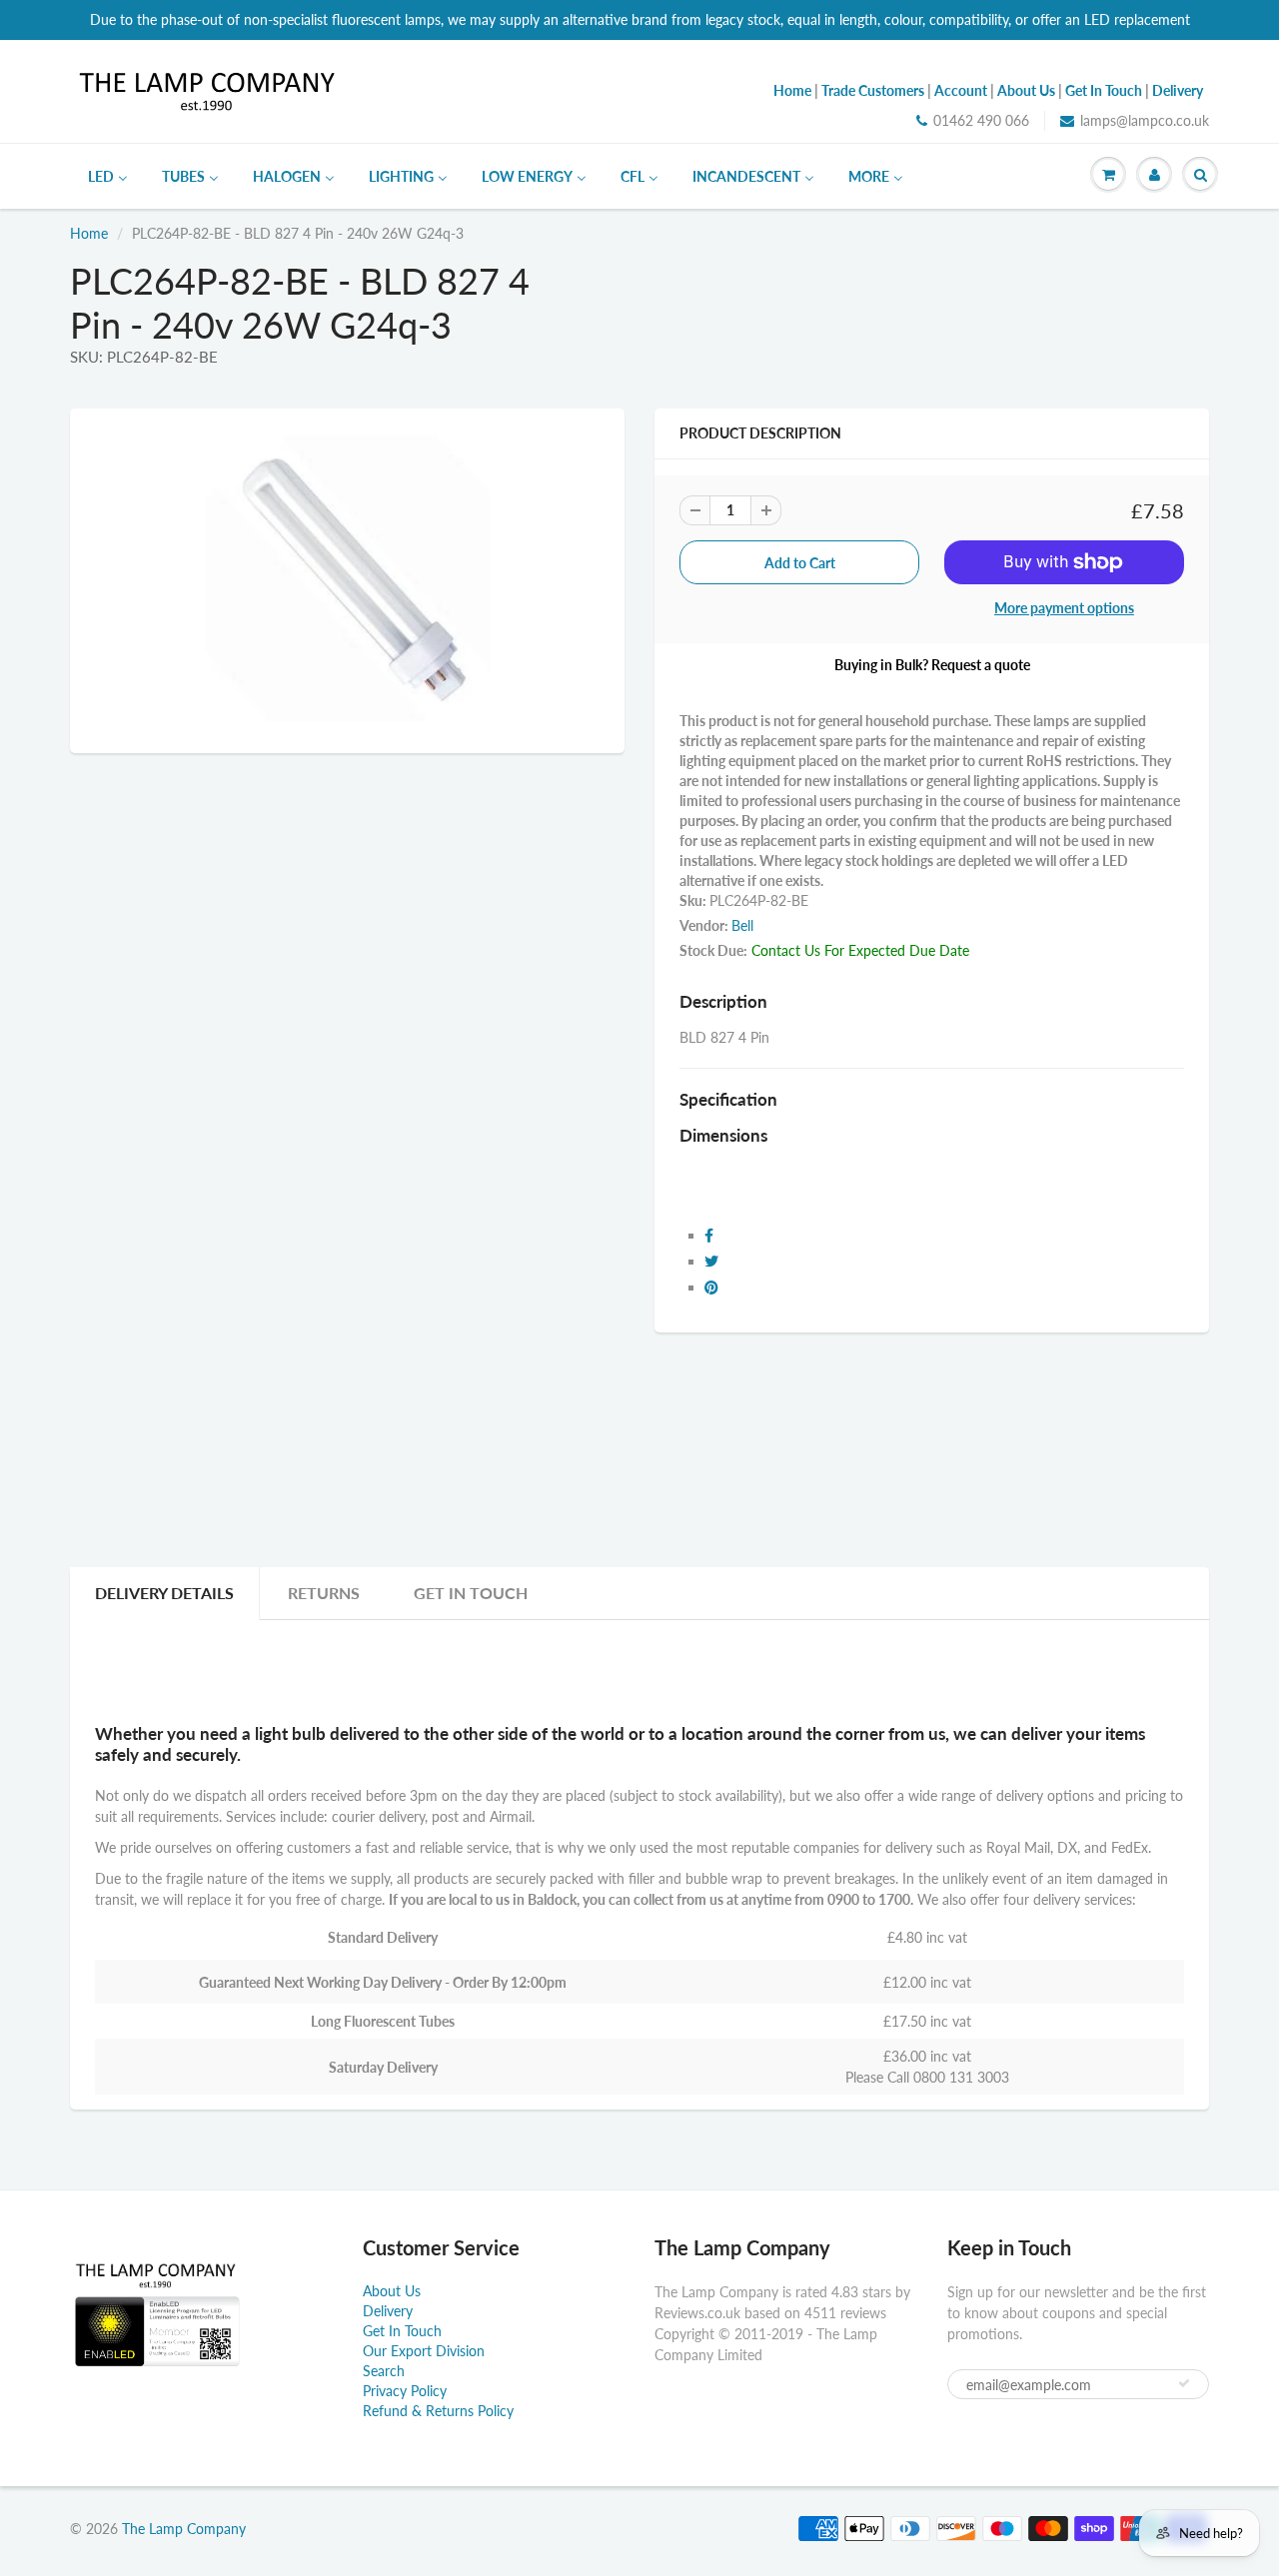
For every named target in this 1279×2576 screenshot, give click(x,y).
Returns (324, 1593)
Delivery (388, 2311)
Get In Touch (471, 1593)
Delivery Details (164, 1593)
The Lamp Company (184, 2529)
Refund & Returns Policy (438, 2411)
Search (384, 2371)
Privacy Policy (405, 2391)
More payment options (1064, 608)
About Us (392, 2291)
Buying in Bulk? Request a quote (932, 665)
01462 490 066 (981, 120)
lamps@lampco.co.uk (1145, 120)
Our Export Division (424, 2351)
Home (89, 233)
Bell (742, 925)
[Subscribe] (1184, 2383)
